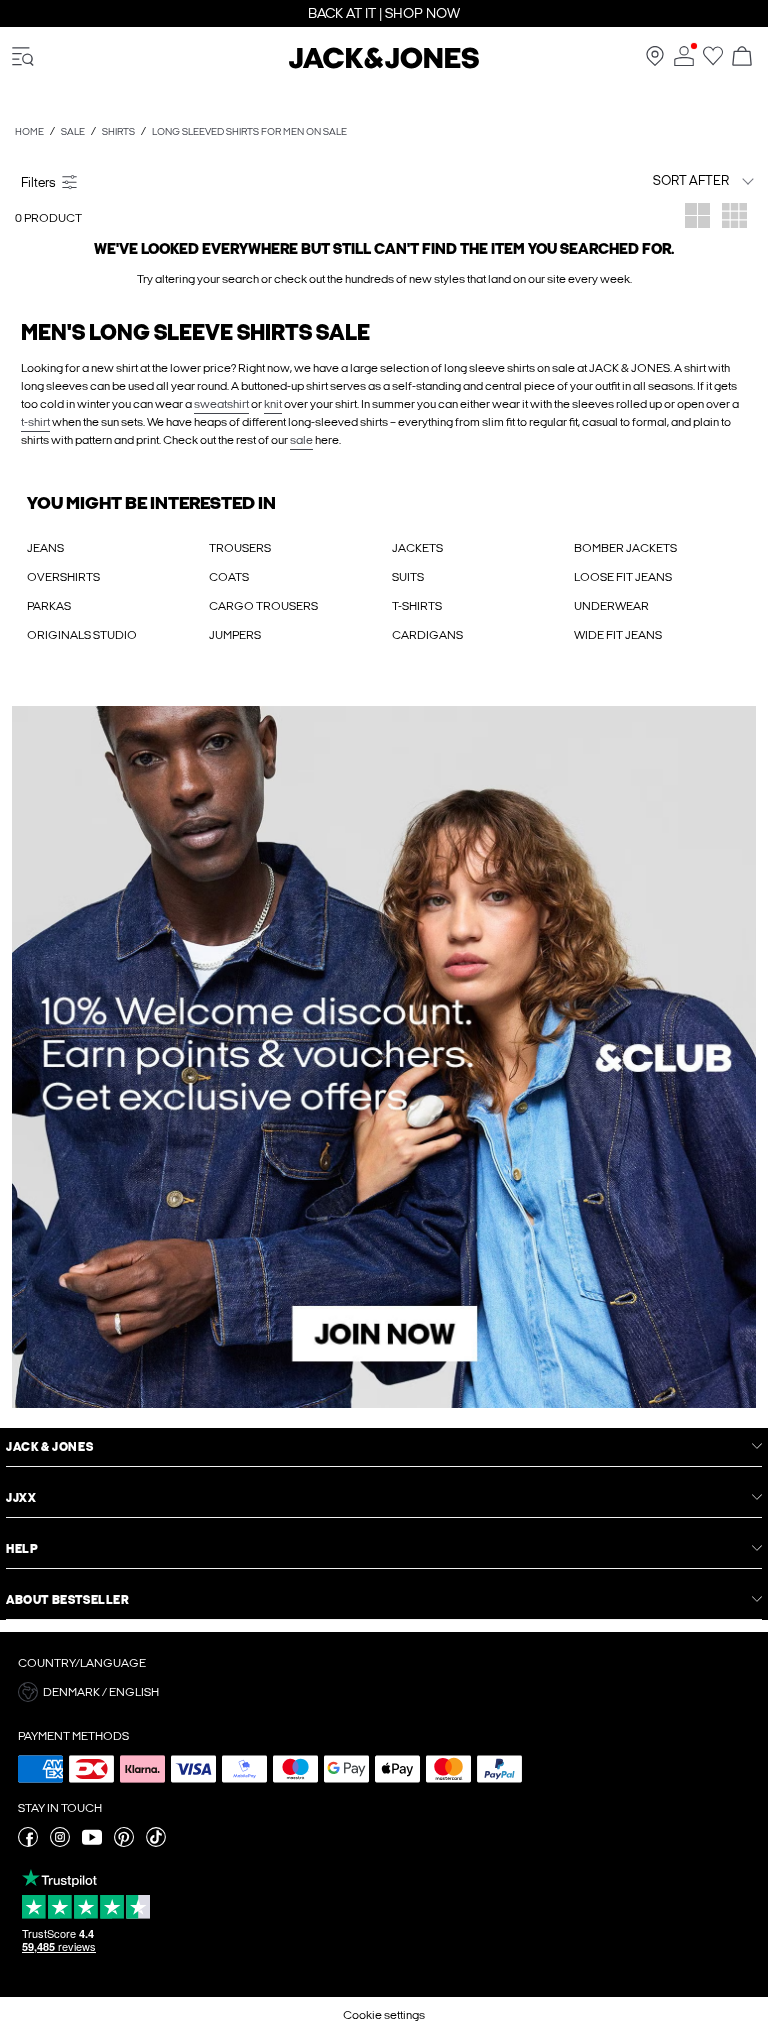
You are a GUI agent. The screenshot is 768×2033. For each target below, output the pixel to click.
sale (301, 440)
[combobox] (653, 180)
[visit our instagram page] (60, 1843)
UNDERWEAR (611, 606)
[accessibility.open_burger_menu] (23, 57)
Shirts (118, 132)
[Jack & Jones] (384, 65)
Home (29, 132)
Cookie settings (384, 2015)
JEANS (45, 548)
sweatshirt (221, 404)
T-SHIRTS (417, 606)
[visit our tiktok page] (156, 1843)
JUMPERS (235, 635)
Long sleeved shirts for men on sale (249, 132)
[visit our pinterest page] (124, 1843)
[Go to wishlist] (713, 62)
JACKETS (417, 548)
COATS (229, 577)
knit (273, 404)
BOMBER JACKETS (625, 548)
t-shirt (35, 422)
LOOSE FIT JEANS (623, 577)
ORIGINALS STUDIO (82, 635)
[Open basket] (742, 57)
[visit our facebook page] (28, 1843)
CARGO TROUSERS (263, 606)
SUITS (408, 577)
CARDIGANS (427, 635)
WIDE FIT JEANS (618, 635)
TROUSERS (240, 548)
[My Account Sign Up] (384, 1057)
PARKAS (49, 606)
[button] (384, 1692)
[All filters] (196, 181)
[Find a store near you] (655, 62)
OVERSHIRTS (63, 577)
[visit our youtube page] (92, 1843)
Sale (73, 132)
